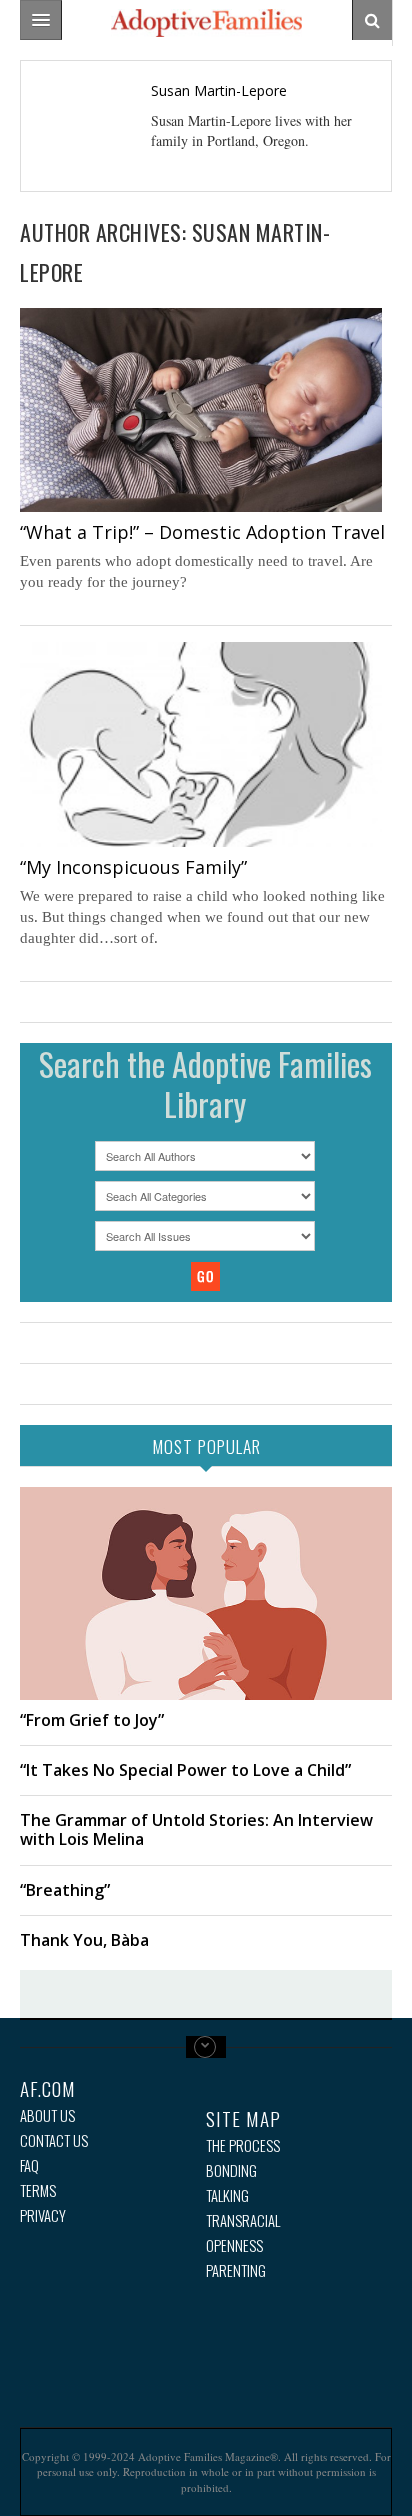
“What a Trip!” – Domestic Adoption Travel (202, 532)
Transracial (243, 2220)
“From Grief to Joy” (92, 1720)
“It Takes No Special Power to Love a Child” (185, 1770)
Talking (227, 2195)
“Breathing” (65, 1890)
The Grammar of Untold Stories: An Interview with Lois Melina (196, 1829)
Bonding (231, 2170)
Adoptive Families (206, 23)
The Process (243, 2145)
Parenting (236, 2270)
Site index (206, 2047)
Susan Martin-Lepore (219, 90)
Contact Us (54, 2140)
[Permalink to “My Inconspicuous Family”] (201, 744)
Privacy (43, 2215)
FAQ (29, 2165)
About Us (47, 2115)
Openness (234, 2245)
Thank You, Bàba (84, 1940)
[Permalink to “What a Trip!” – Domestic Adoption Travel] (201, 410)
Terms (38, 2190)
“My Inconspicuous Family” (133, 867)
